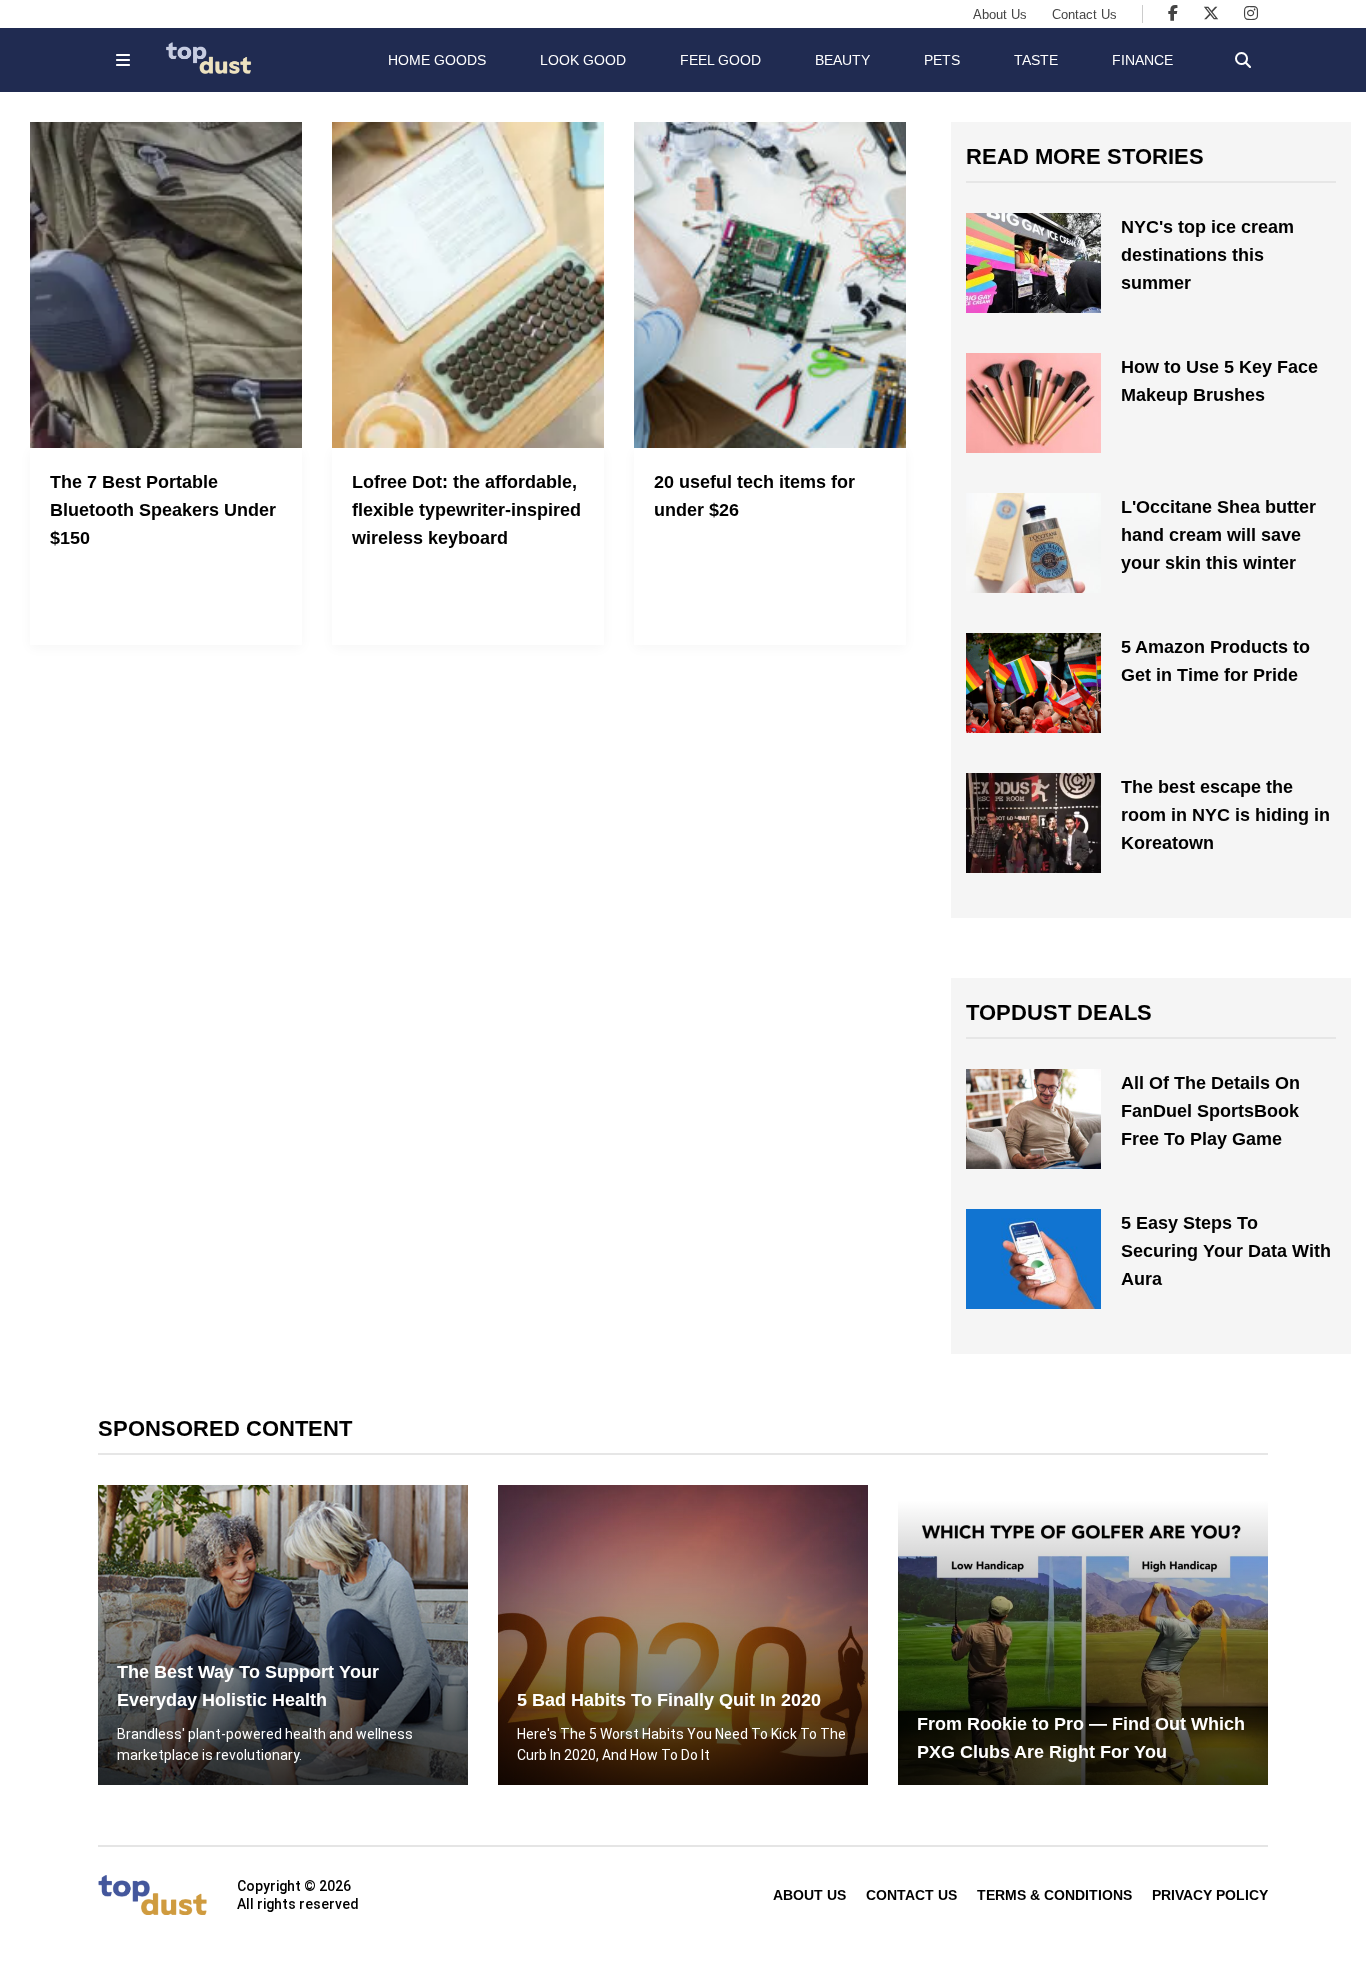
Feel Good (720, 60)
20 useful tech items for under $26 (754, 496)
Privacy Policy (1210, 1895)
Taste (1036, 60)
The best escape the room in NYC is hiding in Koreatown (1225, 815)
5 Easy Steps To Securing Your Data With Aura (1226, 1251)
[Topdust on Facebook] (1173, 13)
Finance (1142, 60)
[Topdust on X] (1211, 13)
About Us (1000, 14)
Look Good (583, 60)
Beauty (842, 60)
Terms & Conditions (1054, 1895)
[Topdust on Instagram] (1251, 13)
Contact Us (1084, 14)
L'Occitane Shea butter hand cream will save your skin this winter (1218, 535)
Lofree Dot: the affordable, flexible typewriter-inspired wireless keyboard (466, 510)
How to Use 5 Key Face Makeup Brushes (1219, 381)
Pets (942, 60)
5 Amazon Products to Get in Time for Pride (1215, 661)
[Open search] (1243, 60)
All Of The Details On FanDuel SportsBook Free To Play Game (1210, 1111)
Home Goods (437, 60)
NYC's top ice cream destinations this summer (1207, 255)
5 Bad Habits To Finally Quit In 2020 (669, 1700)
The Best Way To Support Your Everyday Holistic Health (248, 1686)
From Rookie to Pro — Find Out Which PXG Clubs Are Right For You (1081, 1738)
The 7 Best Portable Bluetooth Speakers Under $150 (163, 510)
